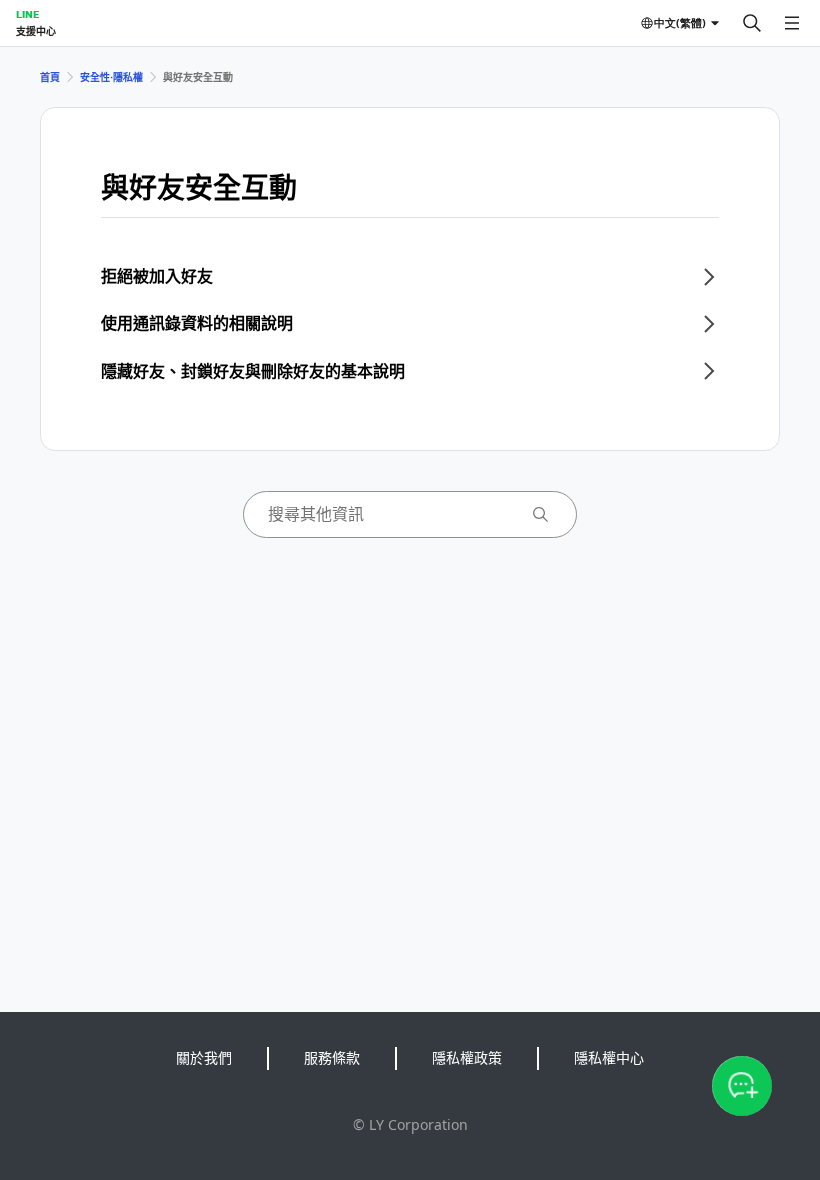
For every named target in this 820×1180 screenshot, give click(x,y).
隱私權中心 (609, 1057)
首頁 (50, 77)
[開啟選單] (792, 23)
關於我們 (204, 1057)
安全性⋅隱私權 (111, 77)
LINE (27, 14)
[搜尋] (752, 23)
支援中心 (36, 31)
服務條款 (332, 1057)
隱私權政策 (467, 1057)
